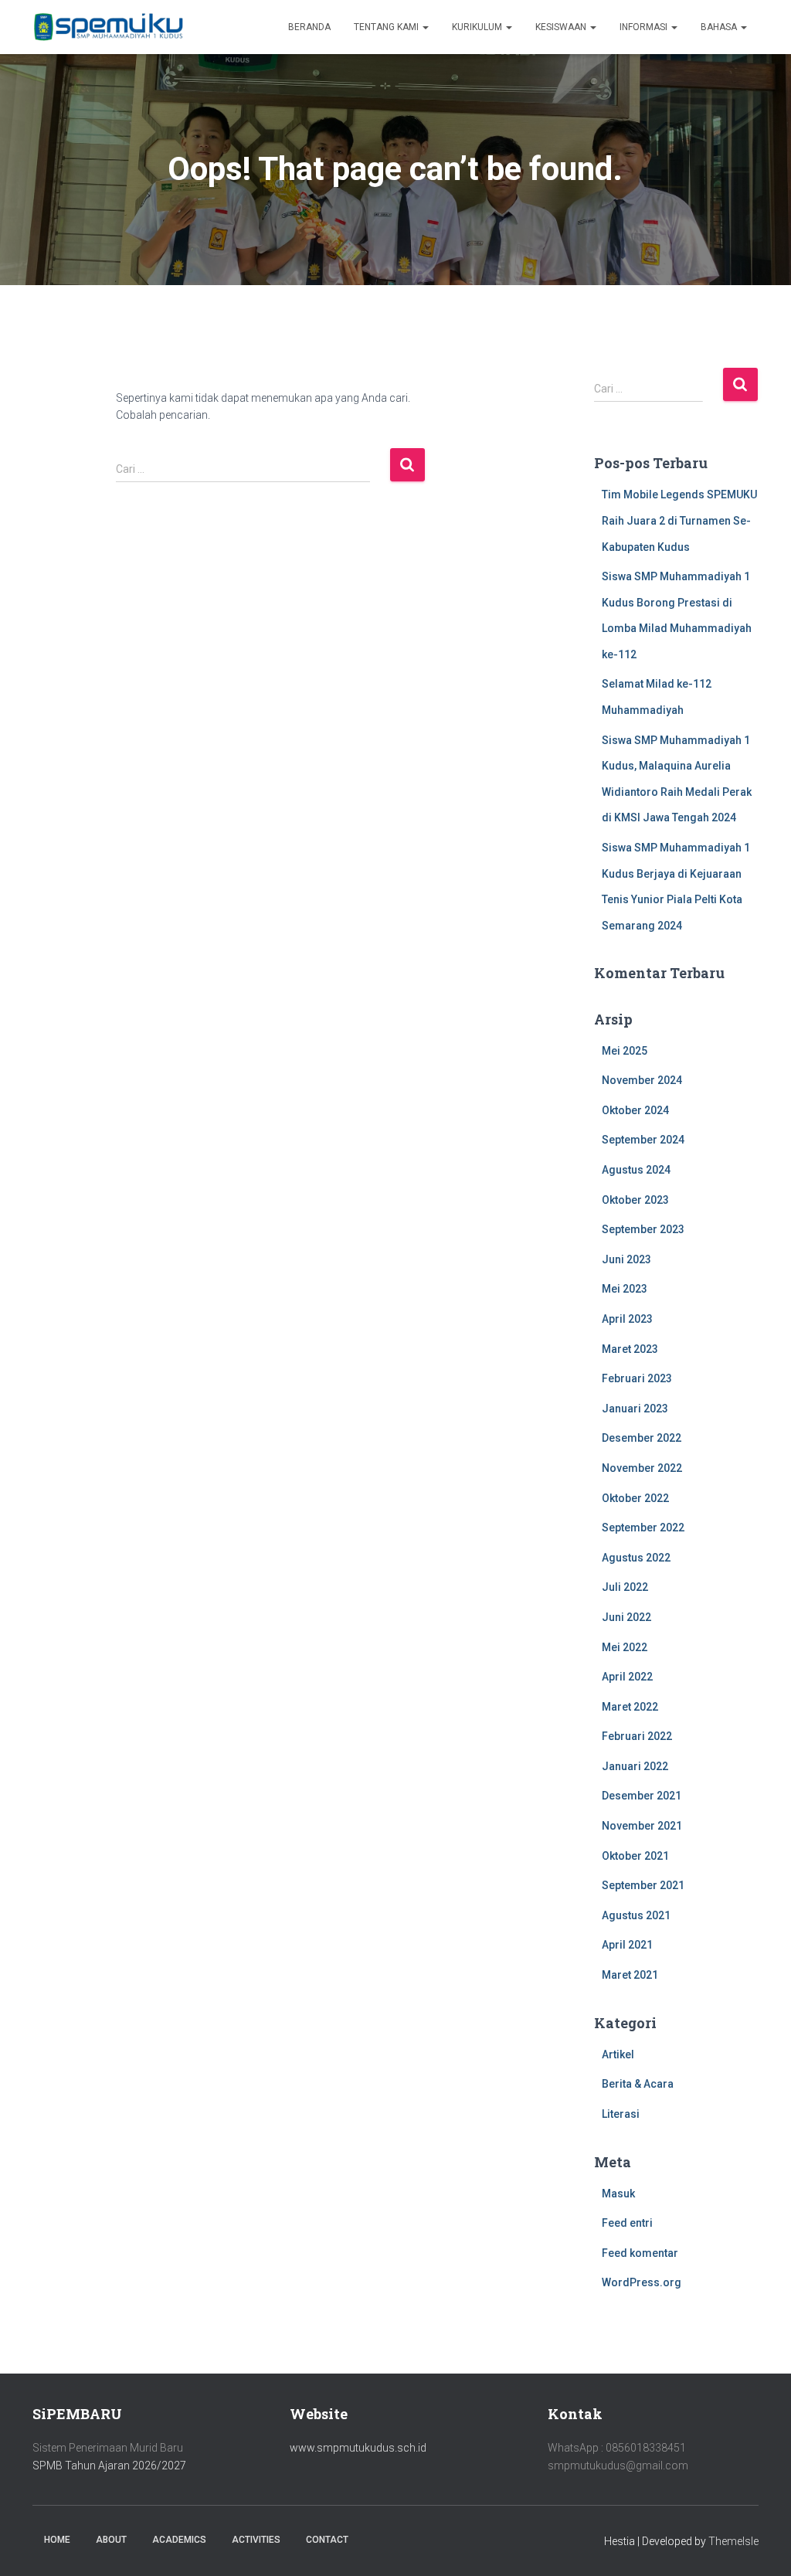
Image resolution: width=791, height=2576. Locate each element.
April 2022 (627, 1677)
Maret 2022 (630, 1707)
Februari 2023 (637, 1378)
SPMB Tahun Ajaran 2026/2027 (109, 2466)
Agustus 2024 (636, 1170)
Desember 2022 (642, 1438)
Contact (327, 2540)
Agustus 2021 (636, 1915)
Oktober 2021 (635, 1856)
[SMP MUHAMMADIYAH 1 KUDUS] (110, 27)
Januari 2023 (635, 1409)
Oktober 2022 (635, 1498)
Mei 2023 (625, 1289)
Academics (179, 2540)
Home (57, 2540)
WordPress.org (642, 2282)
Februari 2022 (637, 1736)
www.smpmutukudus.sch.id (358, 2448)
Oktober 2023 (635, 1200)
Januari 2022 (635, 1766)
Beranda (309, 27)
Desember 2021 (642, 1796)
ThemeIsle (733, 2541)
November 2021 (642, 1826)
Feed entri (627, 2223)
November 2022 (642, 1468)
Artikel (618, 2054)
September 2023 (643, 1229)
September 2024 (643, 1140)
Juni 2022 (626, 1617)
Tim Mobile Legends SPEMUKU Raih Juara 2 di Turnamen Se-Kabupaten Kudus (679, 520)
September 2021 (643, 1885)
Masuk (618, 2194)
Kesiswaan (562, 27)
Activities (256, 2540)
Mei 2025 (625, 1051)
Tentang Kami (387, 27)
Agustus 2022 (636, 1558)
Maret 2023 (630, 1349)
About (111, 2540)
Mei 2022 (625, 1647)
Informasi (645, 27)
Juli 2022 (625, 1587)
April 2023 (627, 1319)
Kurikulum (478, 27)
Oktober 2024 (635, 1110)
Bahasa (720, 27)
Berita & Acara (638, 2084)
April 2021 (627, 1945)
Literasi (621, 2114)
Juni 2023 (626, 1259)
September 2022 (643, 1528)
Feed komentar (640, 2253)
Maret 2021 (630, 1975)
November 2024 (642, 1080)
